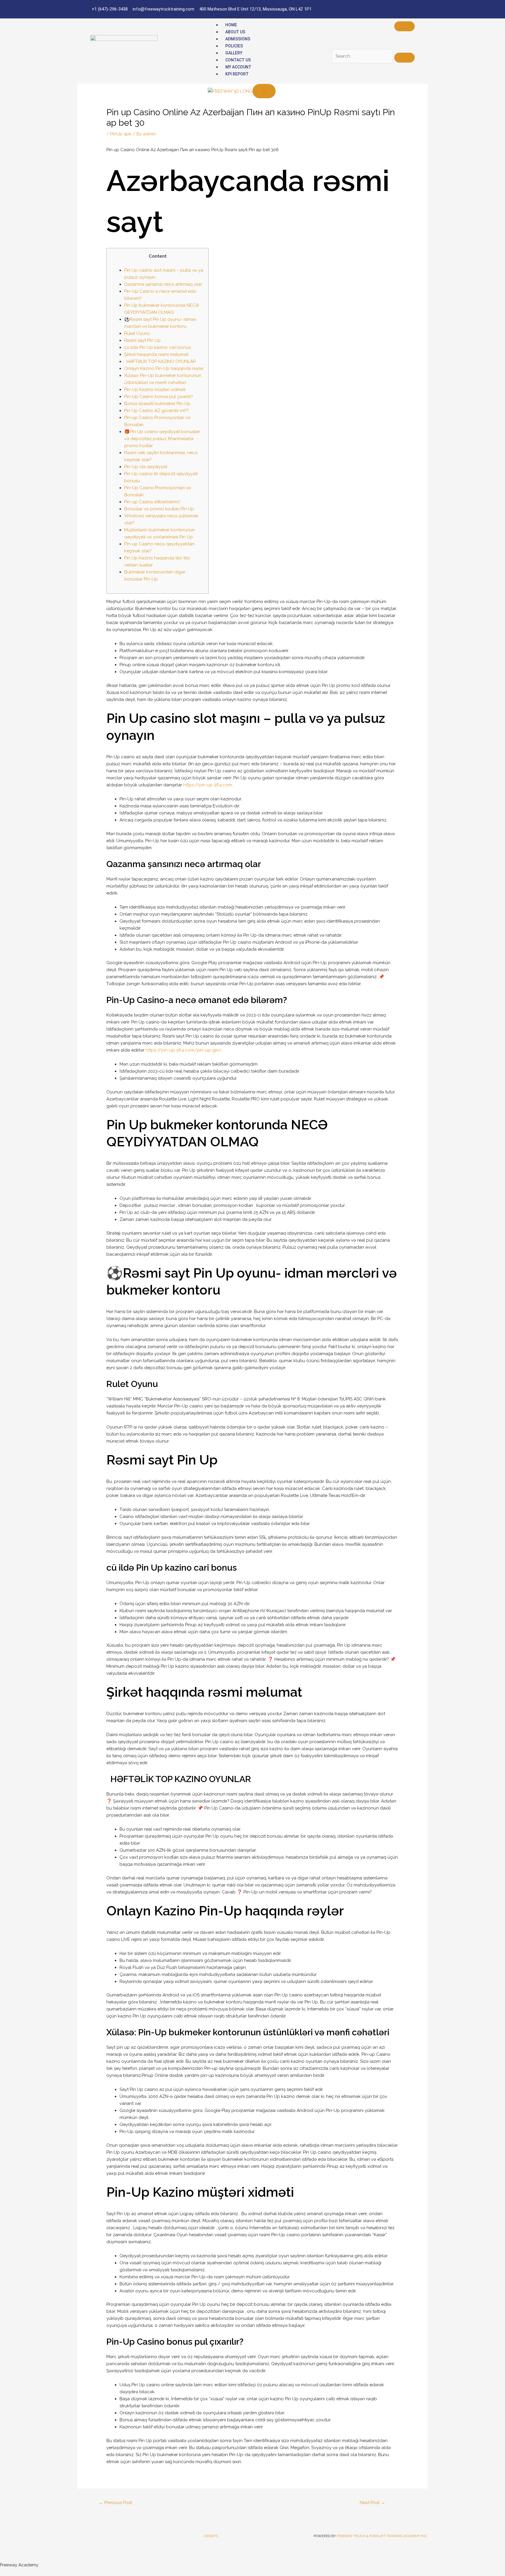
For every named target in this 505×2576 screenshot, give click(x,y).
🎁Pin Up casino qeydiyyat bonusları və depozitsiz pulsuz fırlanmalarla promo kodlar (162, 439)
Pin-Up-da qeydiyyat (146, 467)
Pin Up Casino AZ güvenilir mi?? (156, 411)
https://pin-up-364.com (208, 785)
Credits (211, 2536)
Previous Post (115, 2503)
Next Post (372, 2503)
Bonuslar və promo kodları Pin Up (159, 509)
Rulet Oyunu (137, 333)
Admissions (238, 39)
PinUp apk (121, 134)
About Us (235, 32)
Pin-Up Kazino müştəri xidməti (155, 390)
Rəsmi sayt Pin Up (142, 340)
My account (238, 67)
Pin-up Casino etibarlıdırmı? (152, 502)
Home (231, 25)
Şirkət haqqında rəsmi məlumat (156, 354)
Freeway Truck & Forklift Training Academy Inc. (382, 2536)
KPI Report (237, 74)
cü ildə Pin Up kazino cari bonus (158, 347)
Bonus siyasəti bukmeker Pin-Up (157, 404)
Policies (234, 46)
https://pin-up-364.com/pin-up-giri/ (183, 1050)
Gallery (234, 53)
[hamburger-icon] (404, 26)
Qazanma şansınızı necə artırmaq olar (163, 284)
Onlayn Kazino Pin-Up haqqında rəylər (164, 368)
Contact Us (238, 60)
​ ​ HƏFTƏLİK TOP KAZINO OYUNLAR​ (160, 361)
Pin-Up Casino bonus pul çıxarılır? (159, 397)
